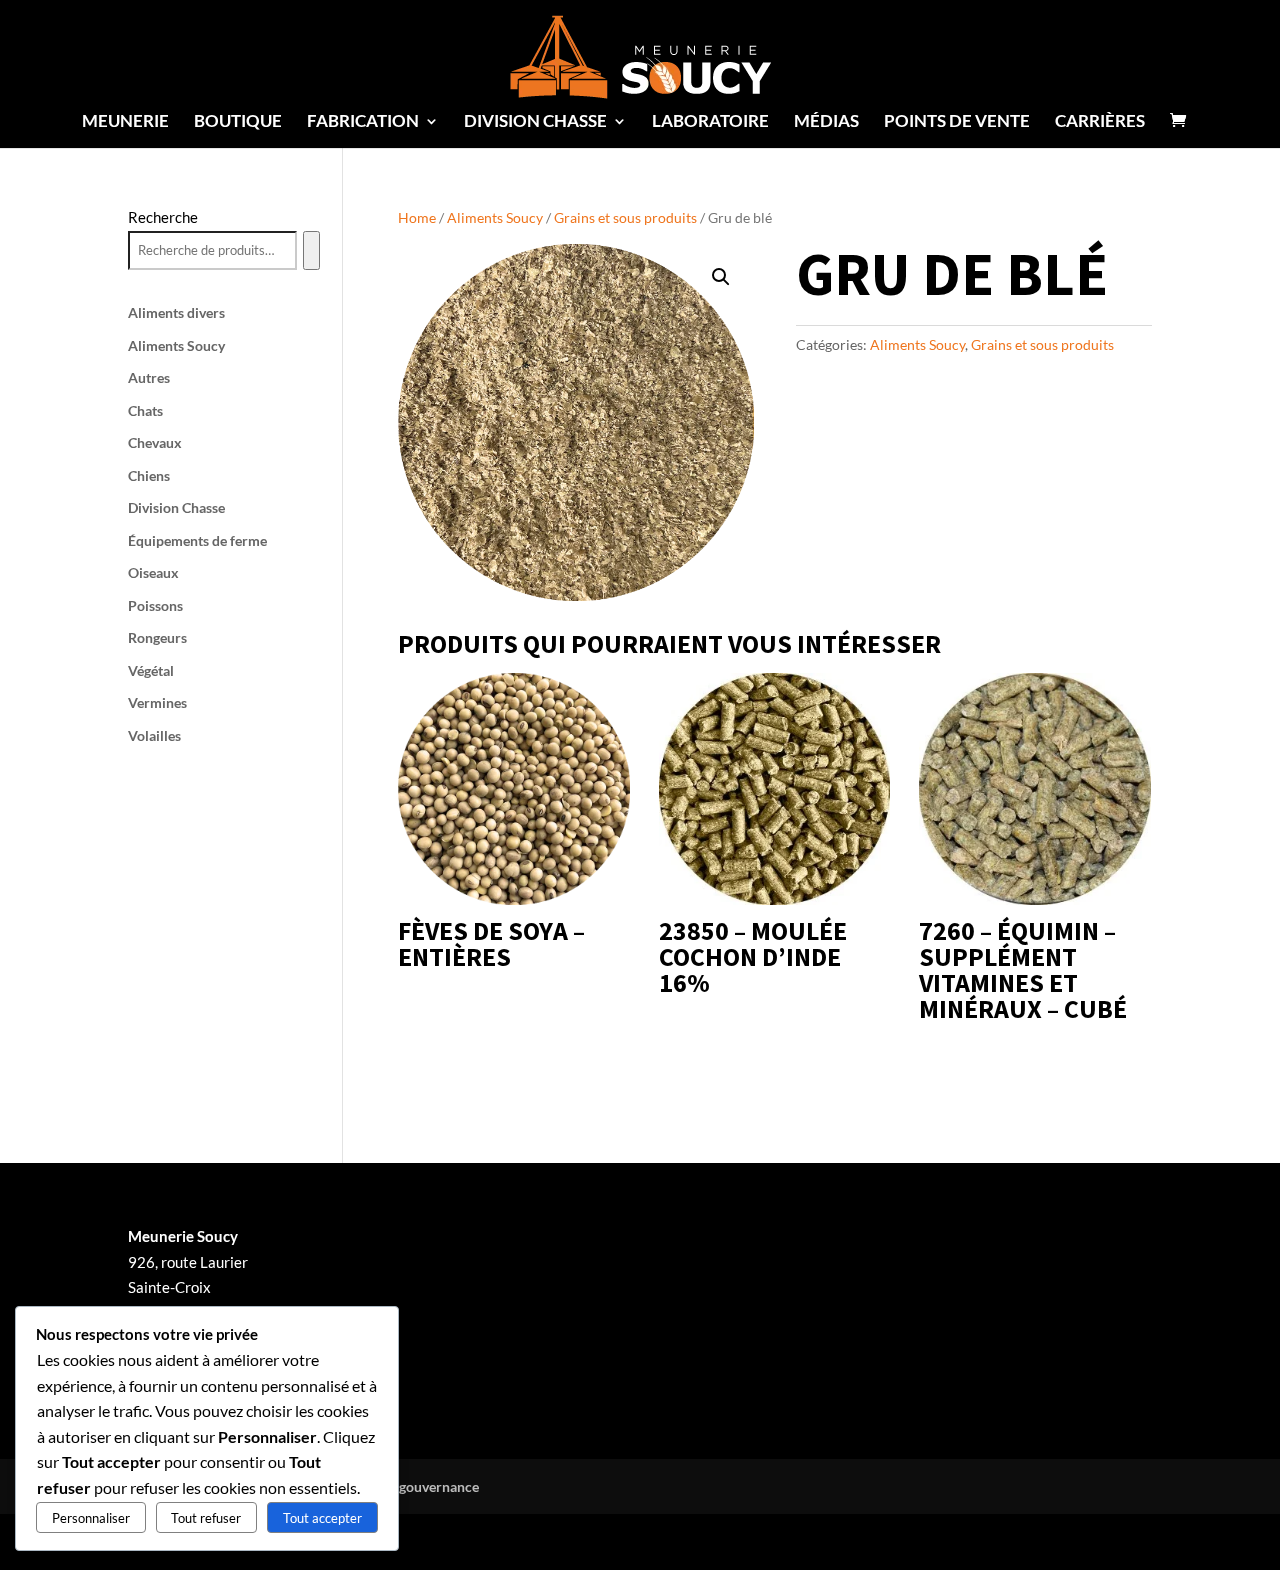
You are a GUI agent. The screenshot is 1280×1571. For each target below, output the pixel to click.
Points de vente (957, 122)
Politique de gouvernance (400, 1486)
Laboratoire (710, 122)
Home (417, 217)
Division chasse (535, 122)
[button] (721, 277)
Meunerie (125, 122)
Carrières (1100, 122)
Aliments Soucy (495, 217)
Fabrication (363, 122)
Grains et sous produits (625, 217)
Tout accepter (322, 1518)
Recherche (163, 217)
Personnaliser (91, 1518)
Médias (826, 122)
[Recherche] (311, 251)
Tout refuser (206, 1518)
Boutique (238, 122)
